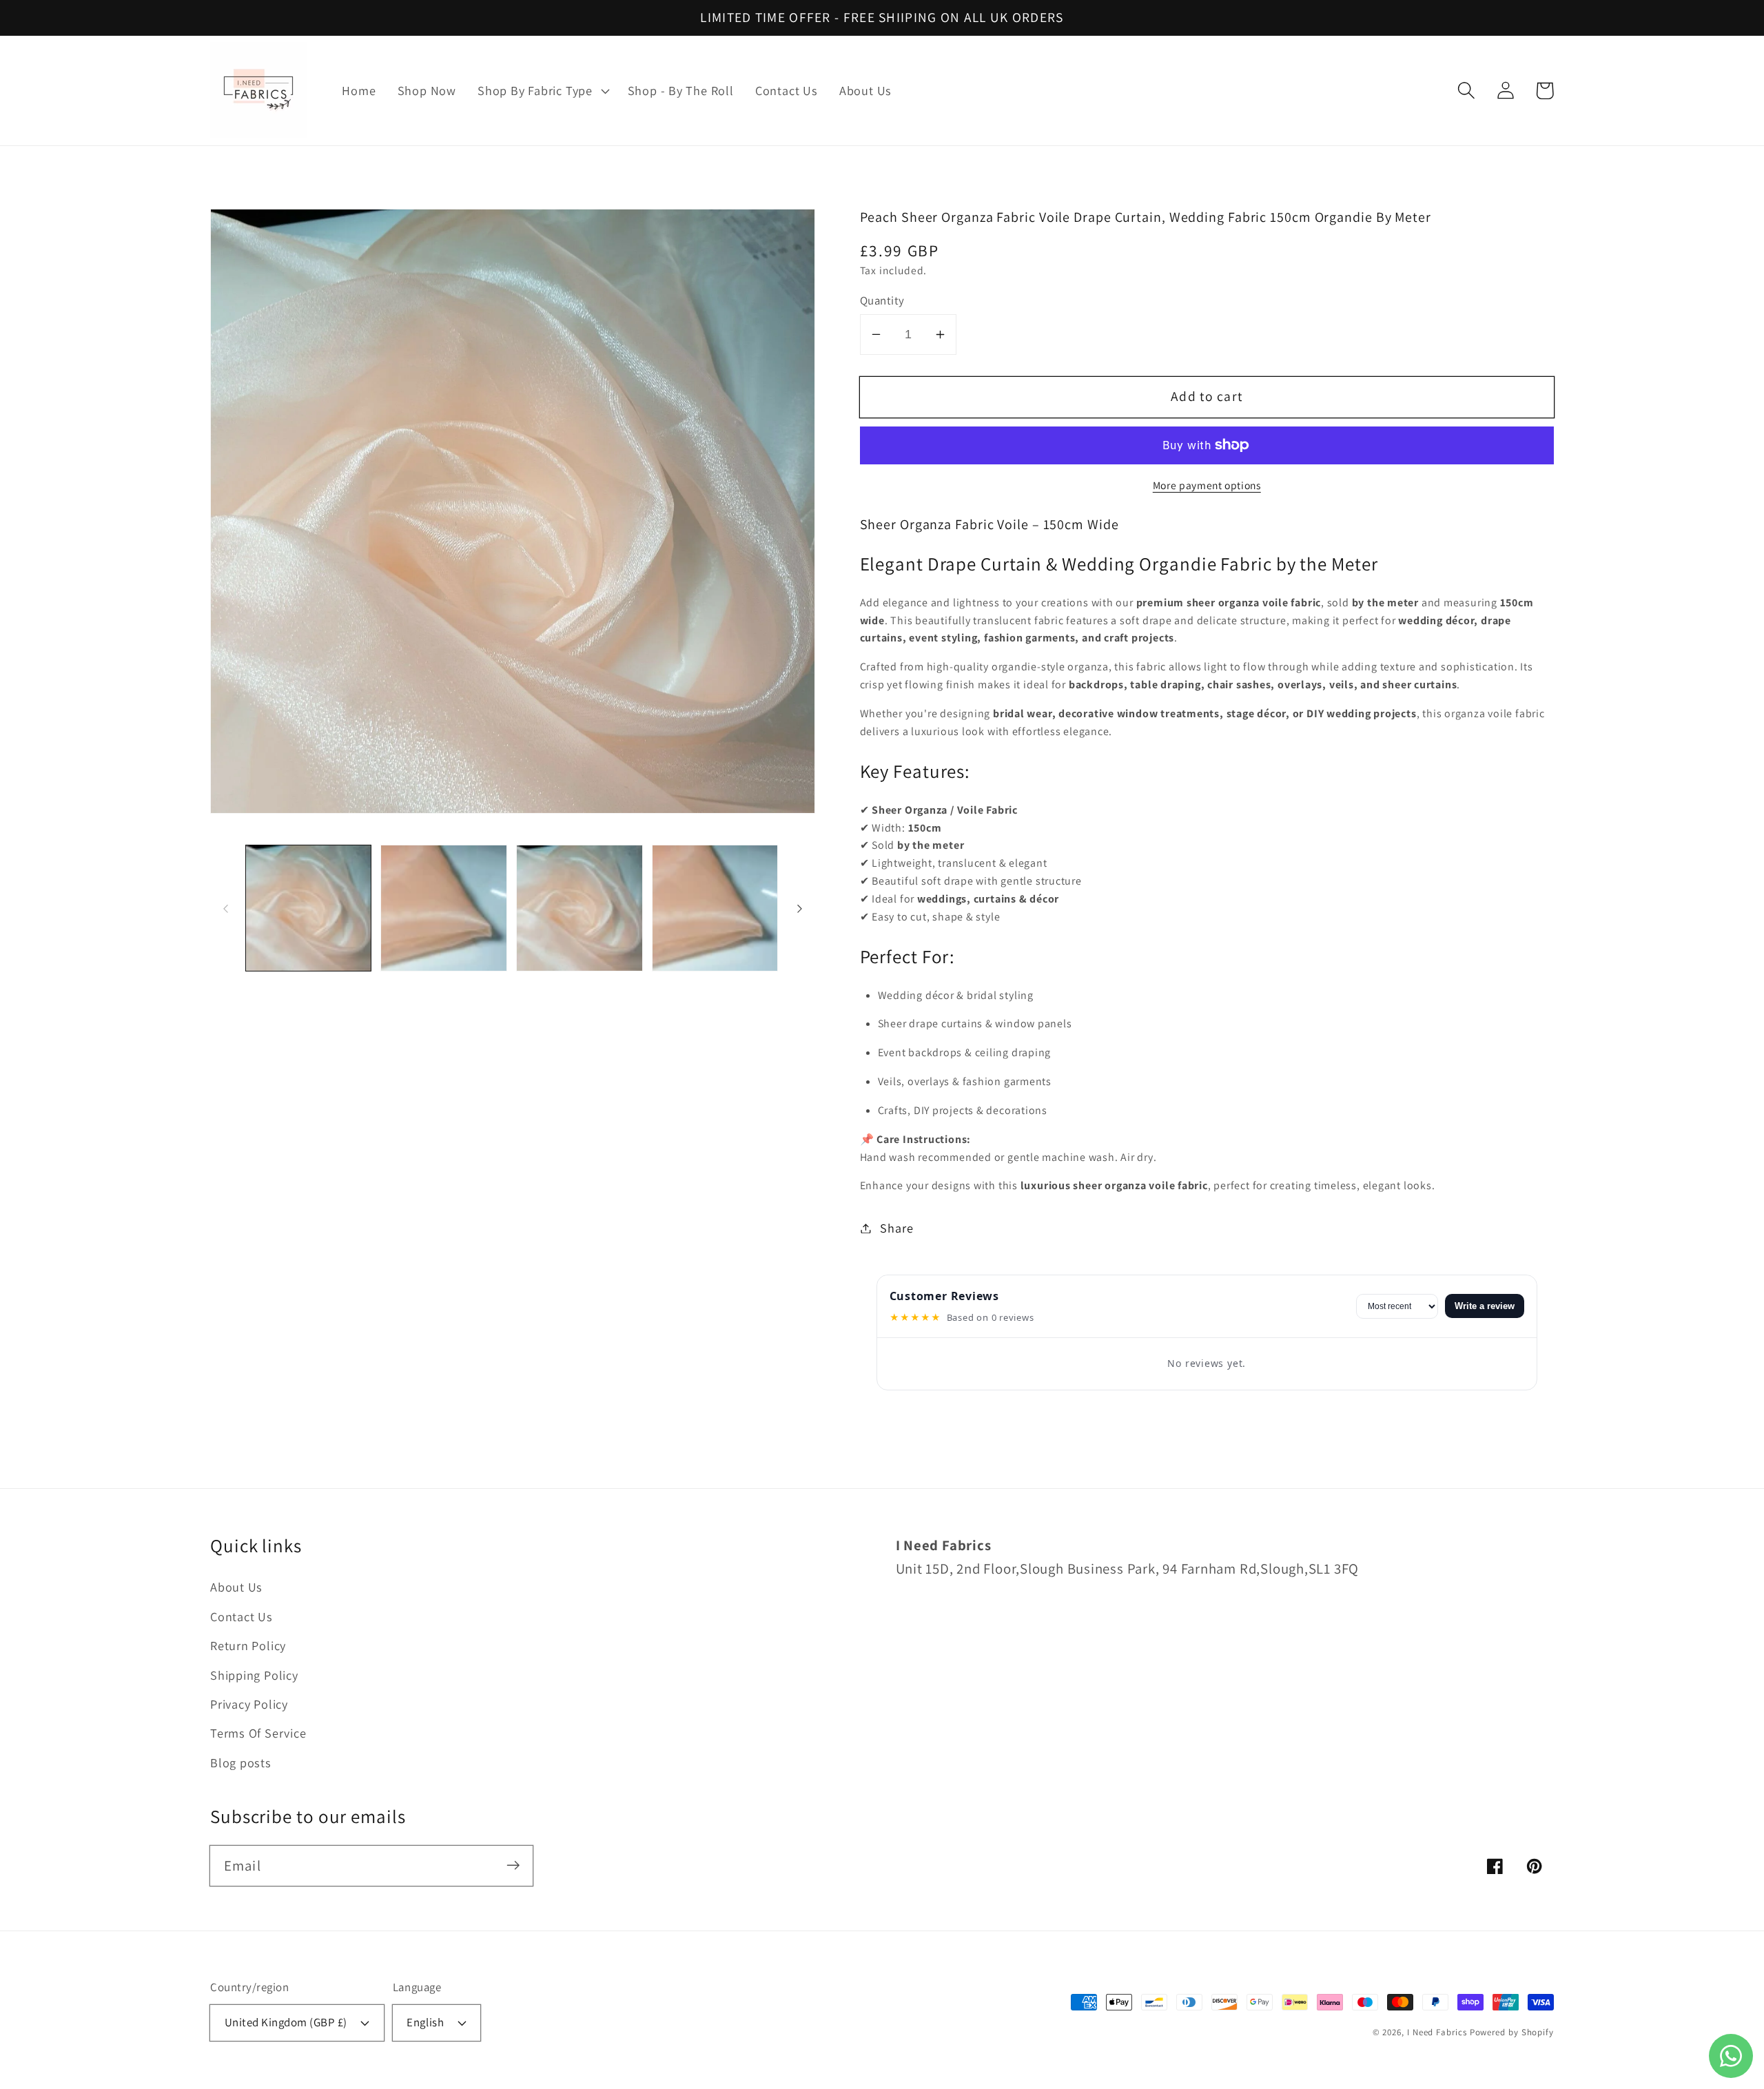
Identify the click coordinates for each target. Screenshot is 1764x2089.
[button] (542, 91)
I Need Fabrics (1437, 2032)
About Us (236, 1587)
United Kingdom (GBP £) (286, 2022)
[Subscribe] (513, 1865)
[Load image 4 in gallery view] (715, 908)
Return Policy (248, 1645)
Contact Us (242, 1616)
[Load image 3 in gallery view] (580, 908)
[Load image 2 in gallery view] (444, 908)
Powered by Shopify (1512, 2032)
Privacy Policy (249, 1704)
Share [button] (896, 1228)
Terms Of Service (258, 1733)
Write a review (1485, 1306)
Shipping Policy (254, 1675)
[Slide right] (800, 908)
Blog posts (241, 1762)
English (425, 2022)
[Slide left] (225, 908)
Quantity (882, 300)
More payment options (1207, 485)
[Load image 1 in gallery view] (309, 908)
